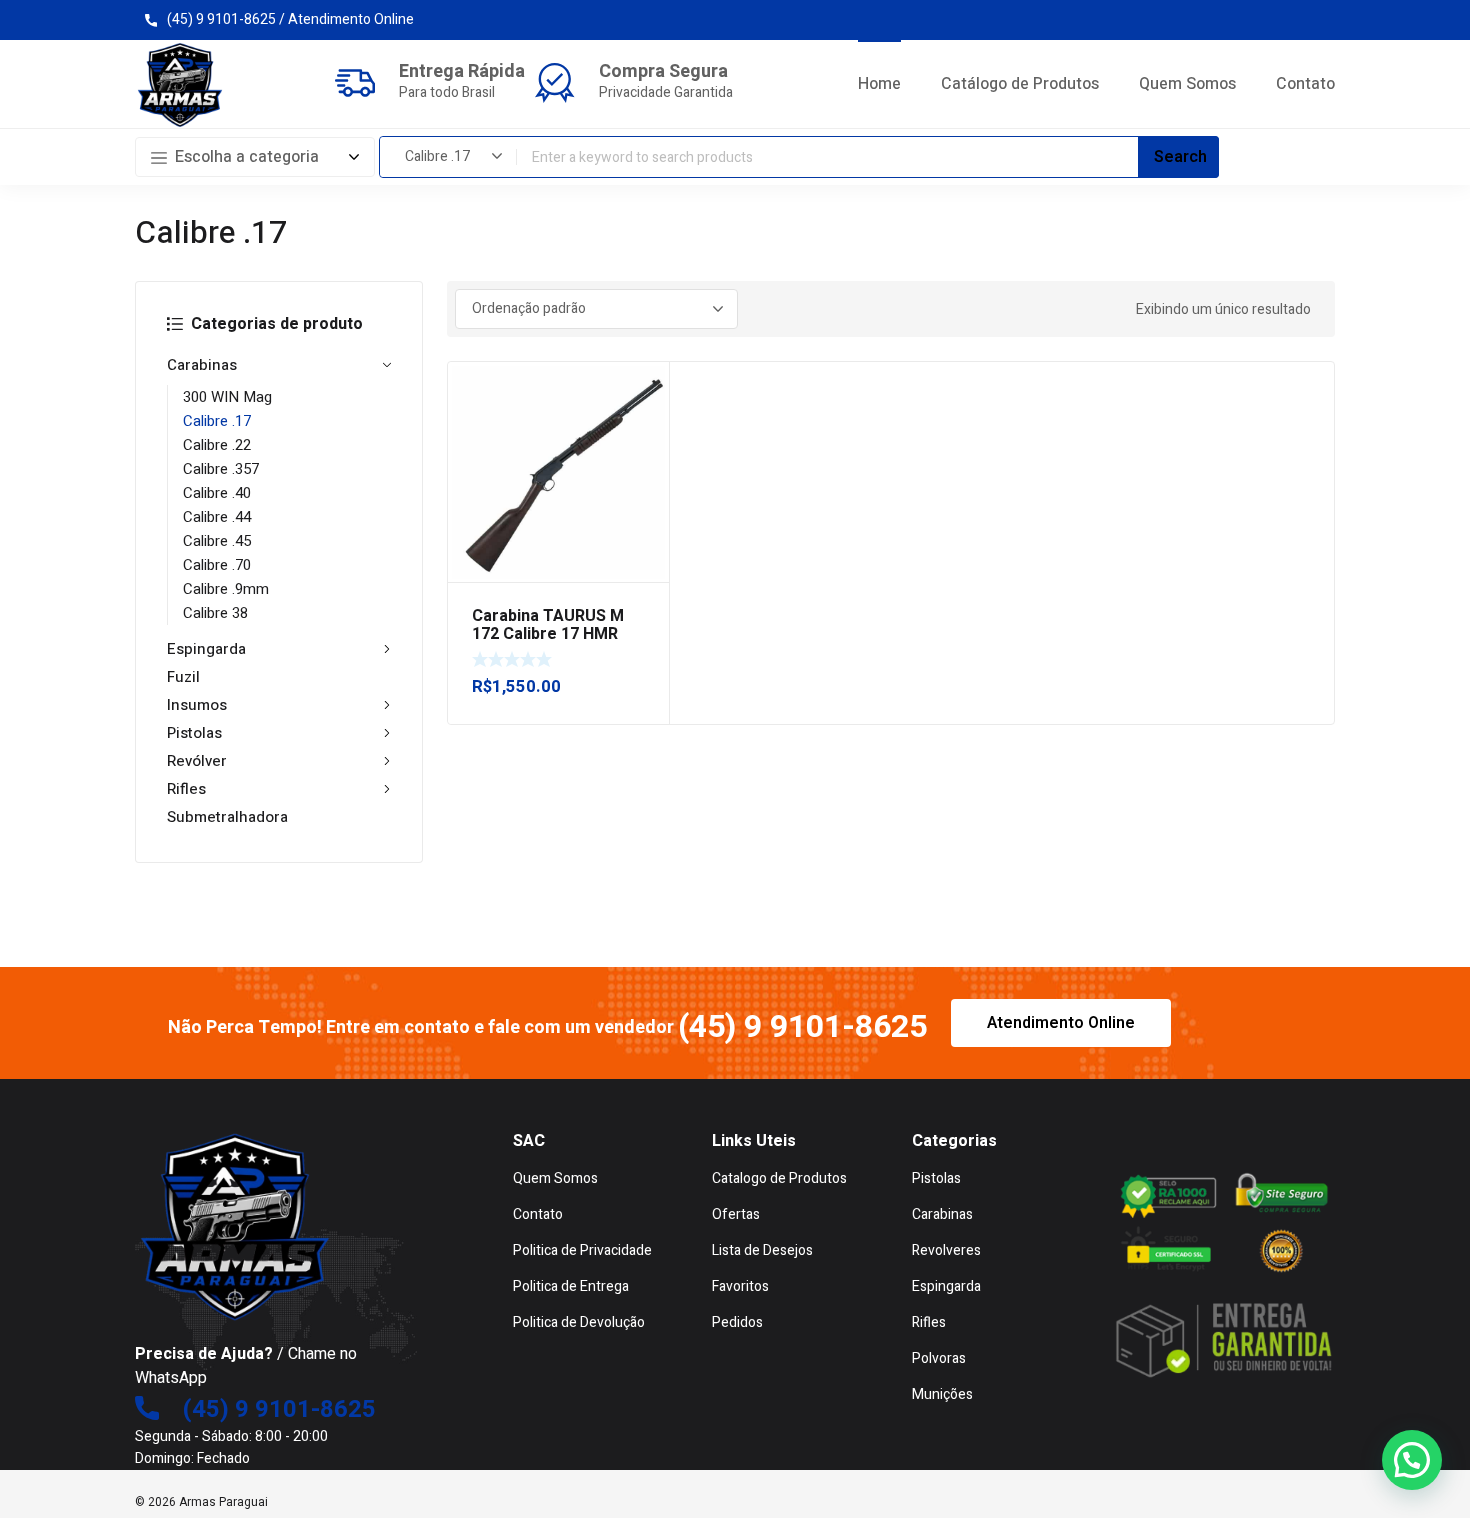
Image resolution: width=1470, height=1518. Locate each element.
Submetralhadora (227, 817)
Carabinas (202, 365)
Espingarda (206, 649)
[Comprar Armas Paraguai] (180, 85)
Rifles (186, 789)
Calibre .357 (221, 469)
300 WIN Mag (227, 397)
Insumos (197, 705)
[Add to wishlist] (643, 388)
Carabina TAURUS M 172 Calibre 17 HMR (548, 625)
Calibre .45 (217, 541)
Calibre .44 (217, 517)
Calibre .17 (217, 421)
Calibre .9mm (226, 589)
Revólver (197, 761)
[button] (1412, 1460)
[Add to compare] (643, 414)
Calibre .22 (217, 445)
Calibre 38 (215, 613)
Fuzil (183, 677)
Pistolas (194, 733)
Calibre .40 (217, 493)
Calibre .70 (217, 565)
